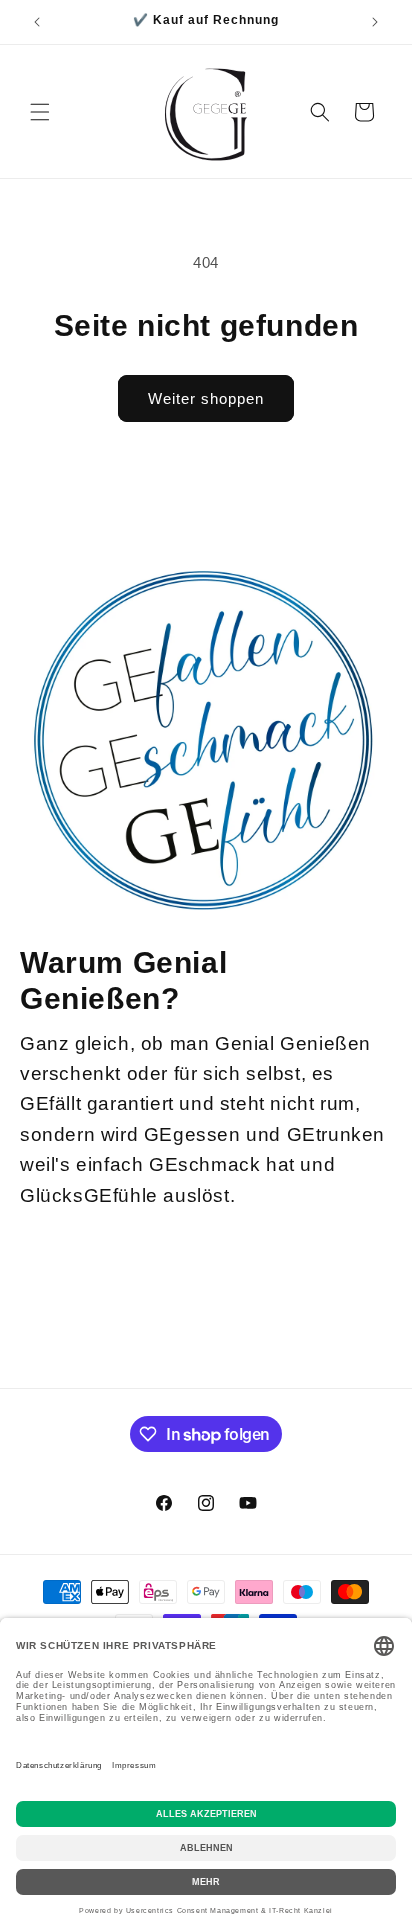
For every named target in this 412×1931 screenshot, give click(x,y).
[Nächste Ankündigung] (375, 22)
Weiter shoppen (206, 398)
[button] (40, 112)
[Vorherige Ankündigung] (37, 22)
